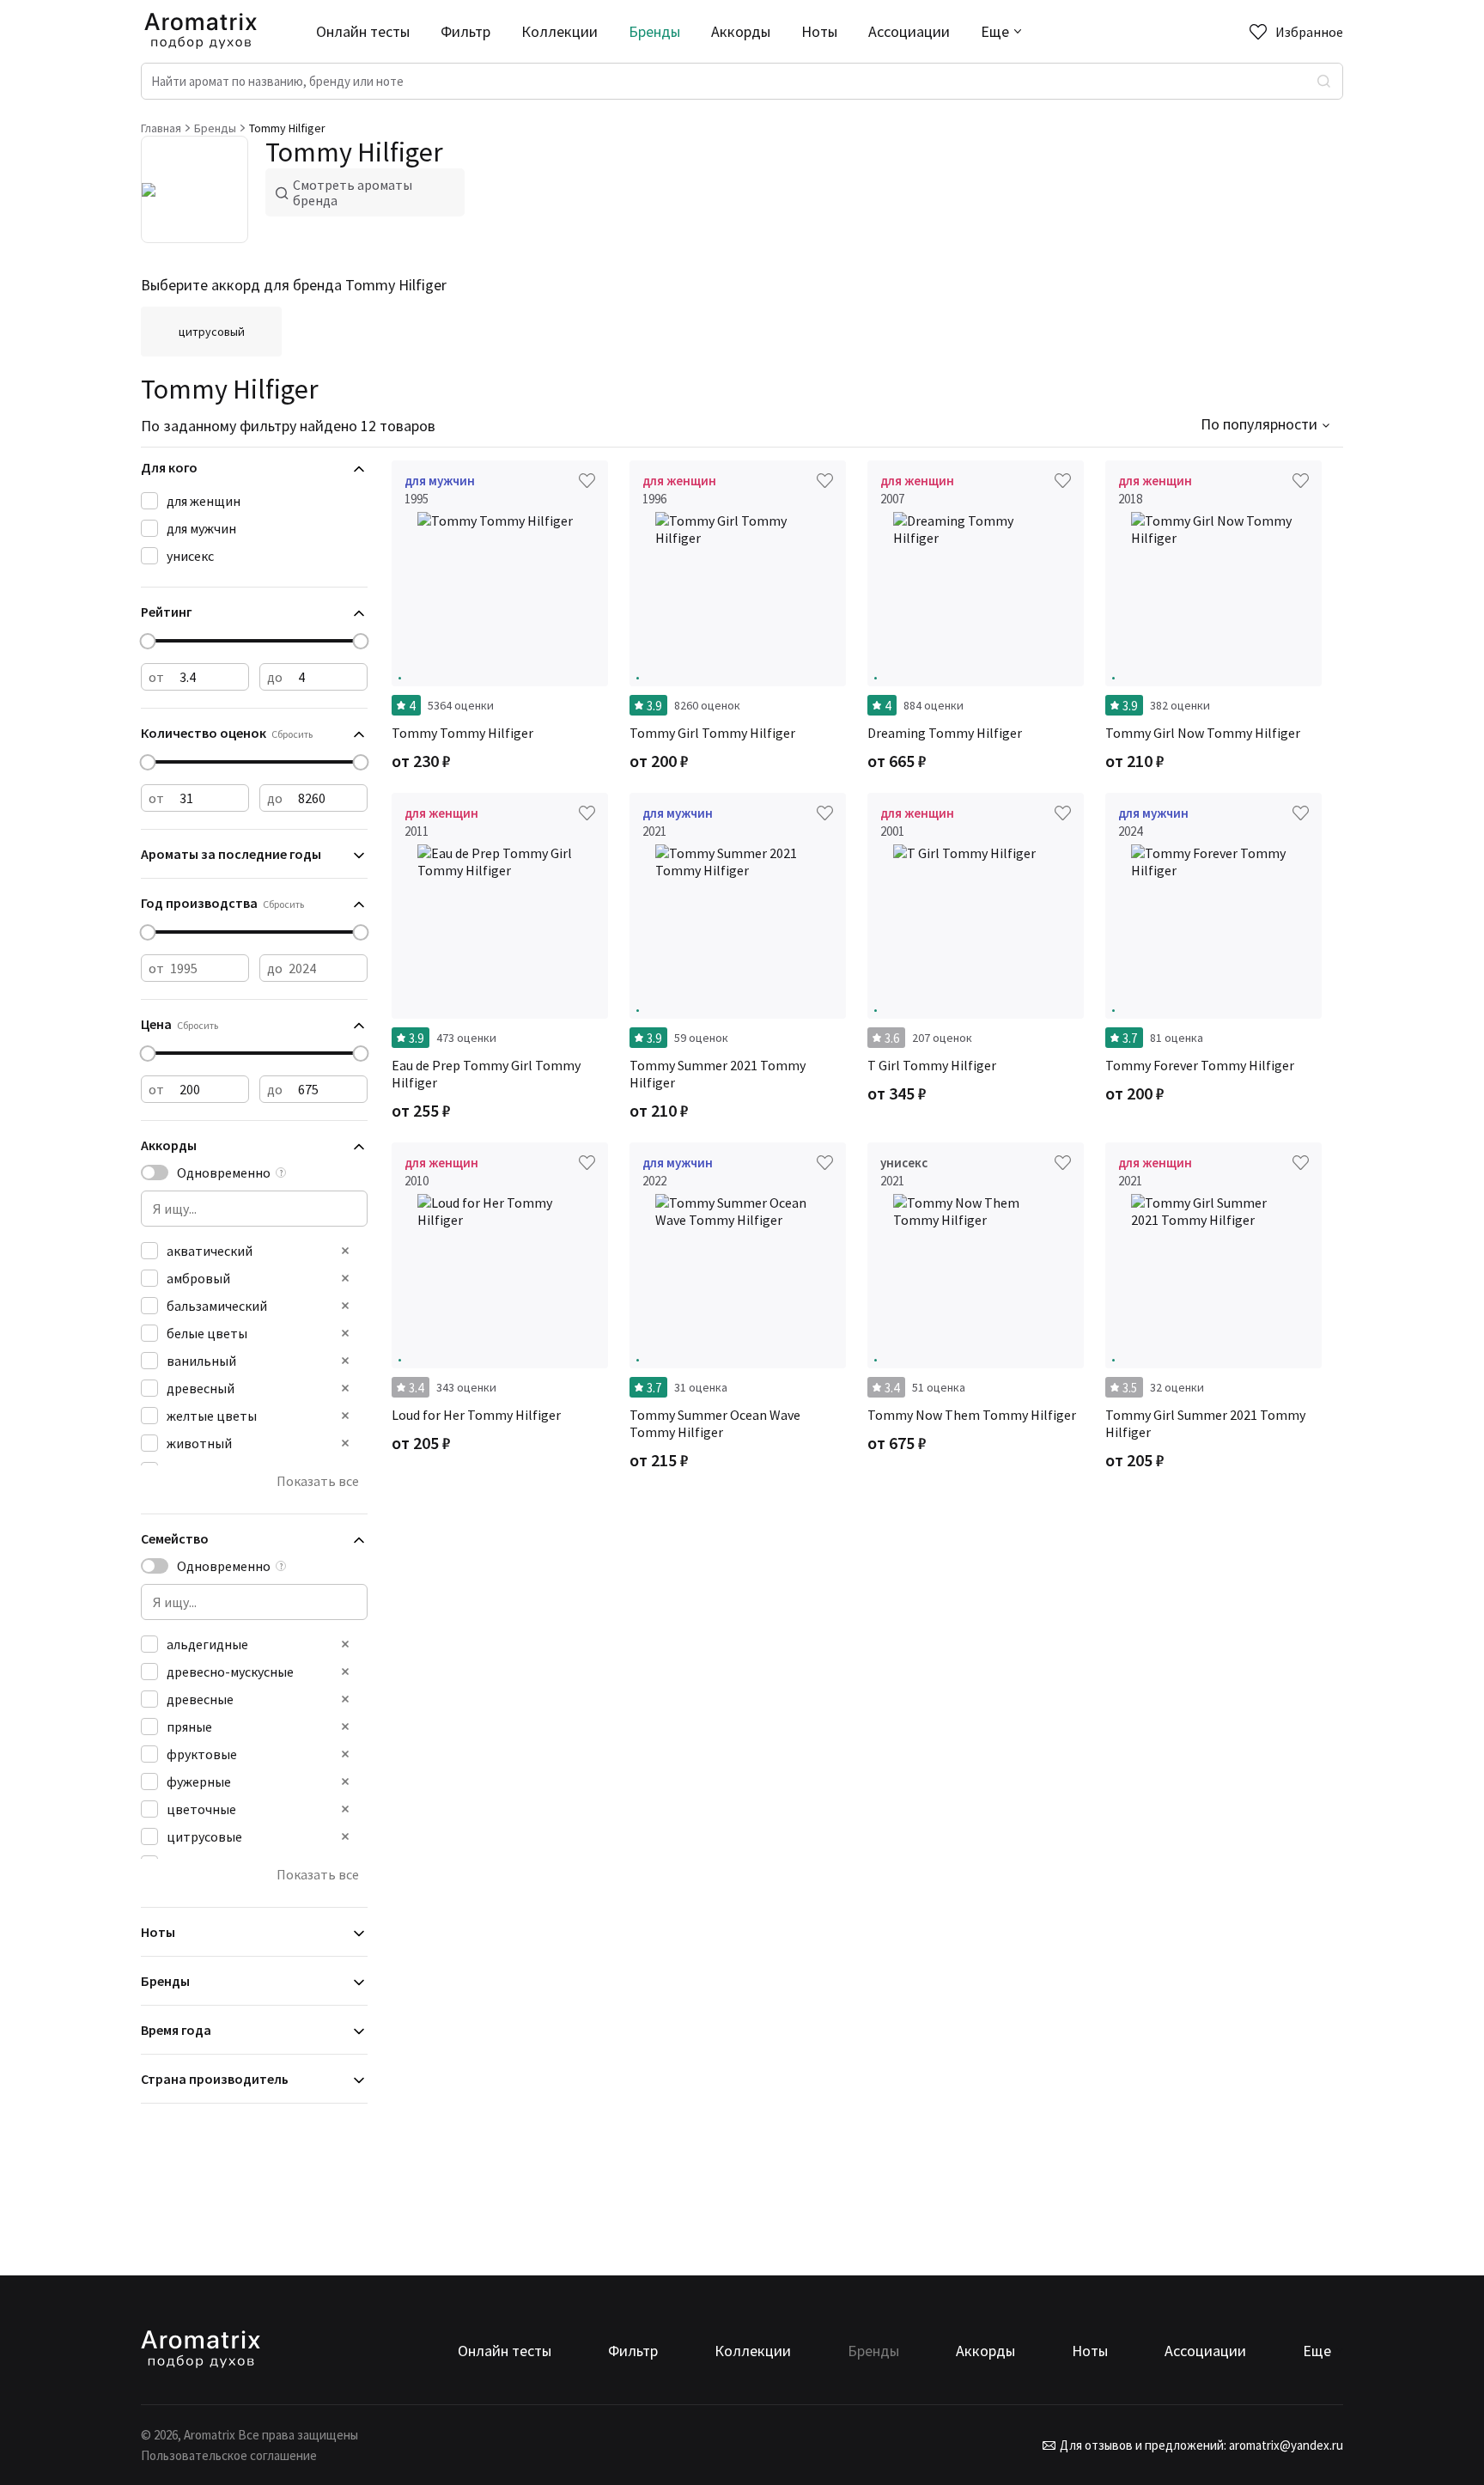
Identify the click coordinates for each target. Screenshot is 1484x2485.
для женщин (204, 501)
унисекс (190, 556)
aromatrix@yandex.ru (1285, 2445)
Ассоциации (909, 31)
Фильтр (465, 31)
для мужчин (201, 528)
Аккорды (741, 31)
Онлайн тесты (363, 31)
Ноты (819, 31)
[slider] (148, 641)
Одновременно (224, 1172)
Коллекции (560, 31)
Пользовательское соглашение (229, 2455)
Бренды (654, 31)
